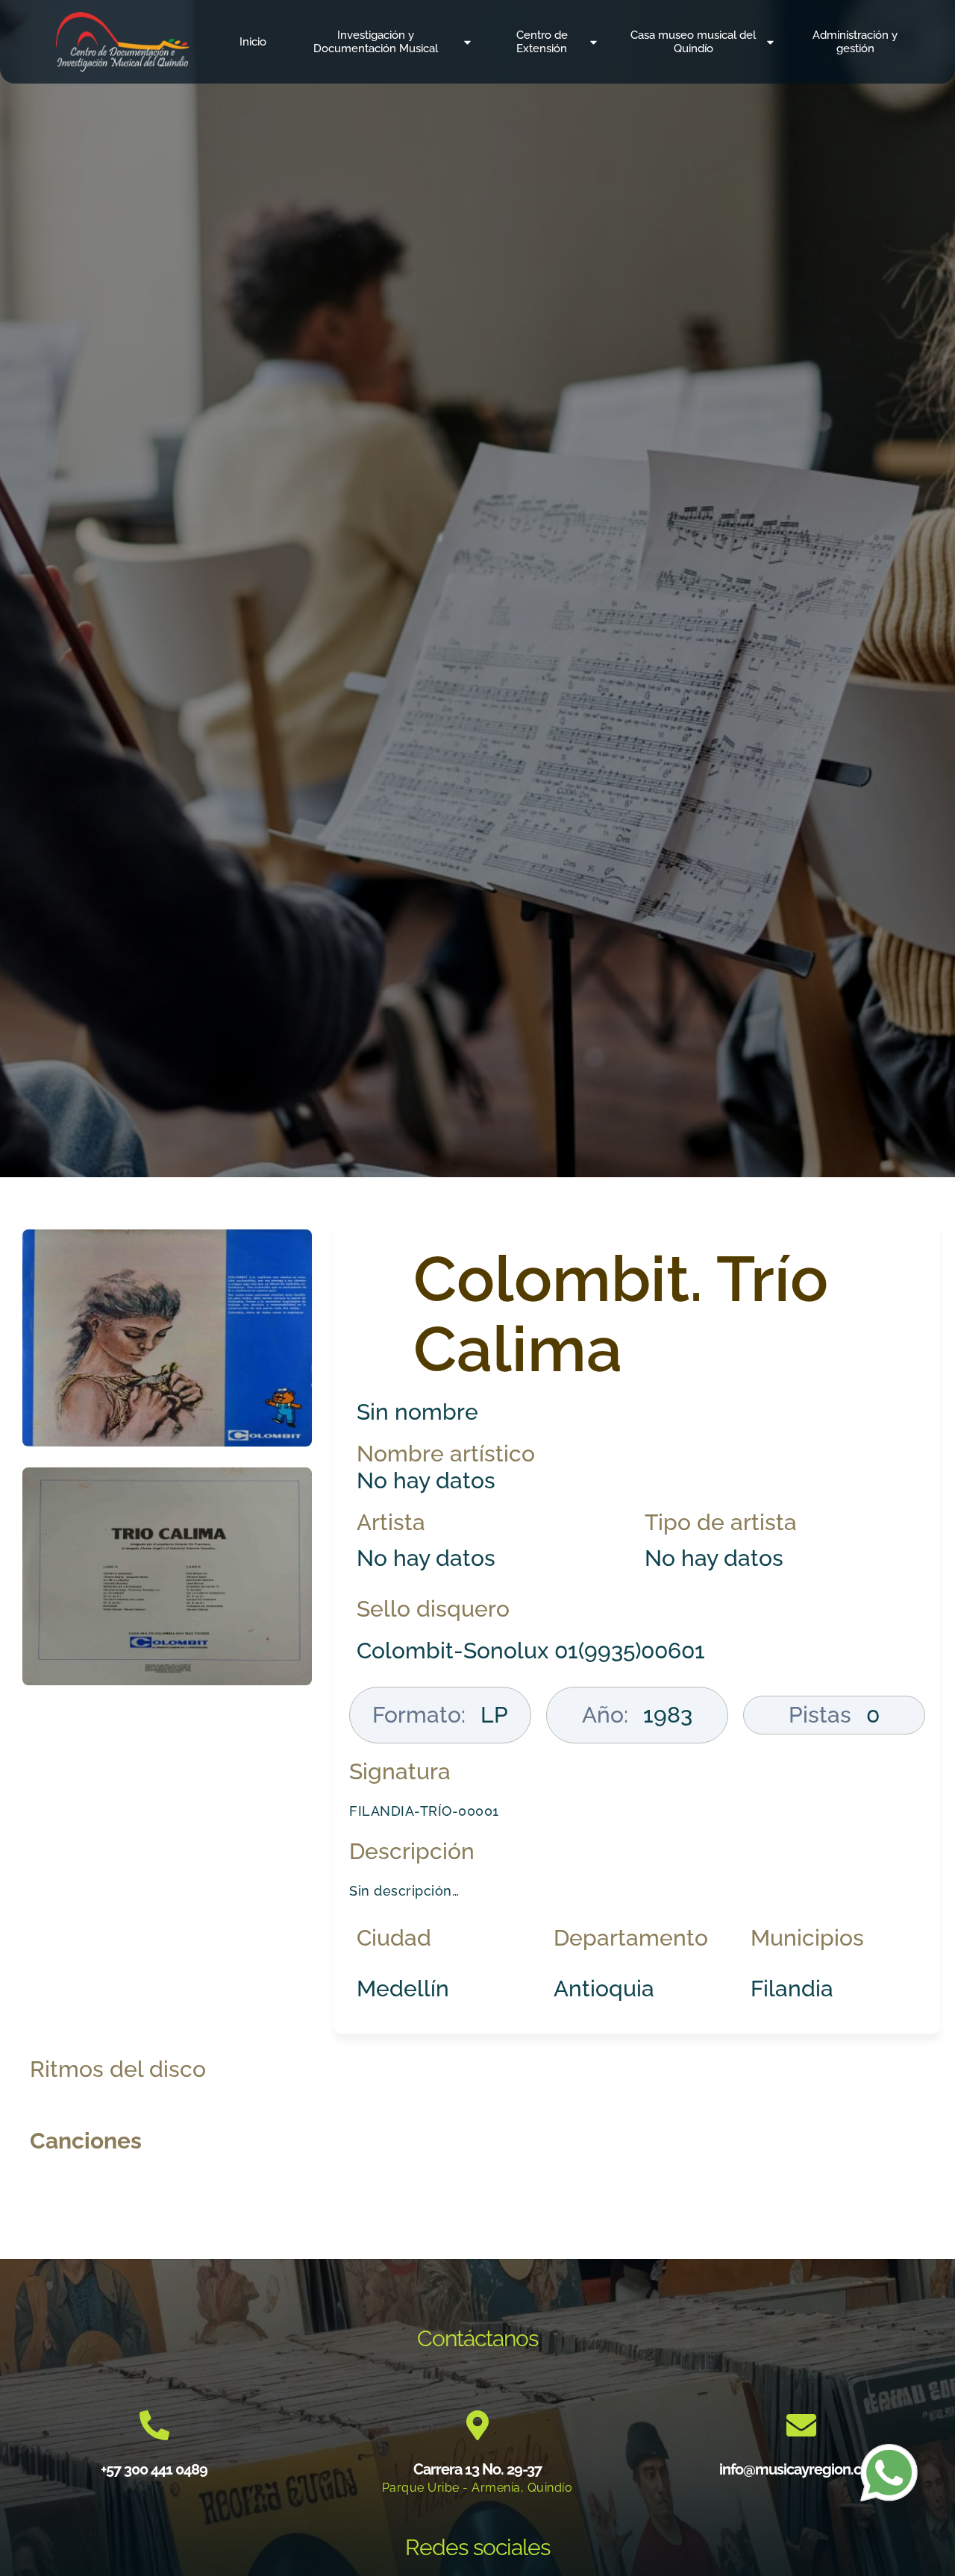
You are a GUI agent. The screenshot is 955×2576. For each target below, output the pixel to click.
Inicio (253, 42)
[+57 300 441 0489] (154, 2425)
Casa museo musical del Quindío (693, 42)
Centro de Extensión (542, 42)
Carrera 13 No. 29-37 (477, 2469)
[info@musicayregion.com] (801, 2425)
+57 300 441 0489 (154, 2469)
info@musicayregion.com (801, 2469)
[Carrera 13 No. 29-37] (477, 2425)
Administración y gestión (855, 42)
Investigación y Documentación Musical (376, 42)
